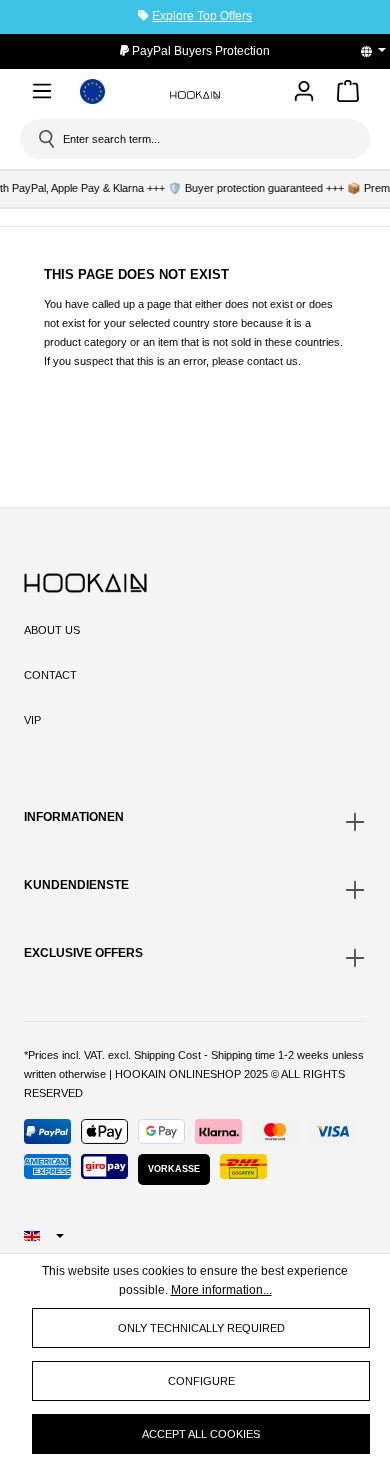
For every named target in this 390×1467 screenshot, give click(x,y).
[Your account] (304, 92)
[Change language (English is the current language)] (380, 51)
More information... (221, 1290)
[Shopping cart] (348, 94)
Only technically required (201, 1328)
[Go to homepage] (195, 94)
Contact (50, 675)
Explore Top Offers (202, 16)
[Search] (45, 139)
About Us (52, 630)
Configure (201, 1381)
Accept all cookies (201, 1434)
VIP (32, 720)
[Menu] (42, 94)
